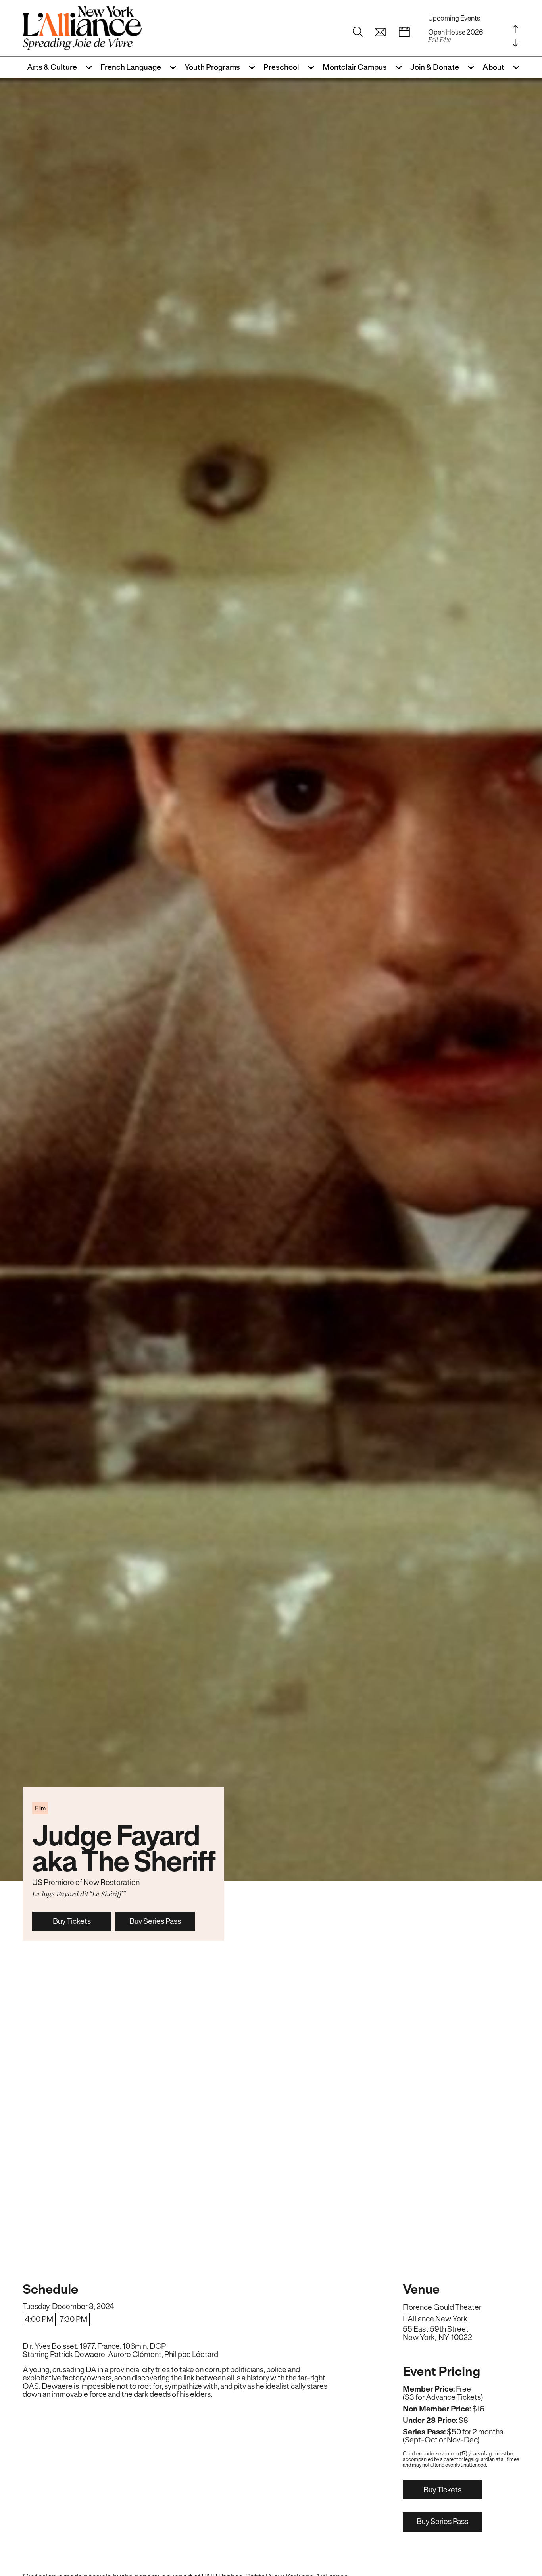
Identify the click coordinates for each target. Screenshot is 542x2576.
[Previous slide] (515, 29)
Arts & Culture (52, 67)
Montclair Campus (355, 67)
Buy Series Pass (155, 1921)
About (493, 67)
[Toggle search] (358, 33)
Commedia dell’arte (457, 36)
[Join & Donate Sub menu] (469, 67)
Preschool (281, 67)
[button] (380, 33)
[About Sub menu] (514, 67)
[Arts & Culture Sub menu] (86, 67)
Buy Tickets (72, 1921)
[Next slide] (515, 43)
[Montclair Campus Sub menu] (396, 67)
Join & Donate (435, 67)
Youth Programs (212, 67)
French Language (131, 67)
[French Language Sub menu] (171, 67)
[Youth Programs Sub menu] (250, 67)
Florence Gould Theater (442, 2308)
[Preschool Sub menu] (309, 67)
